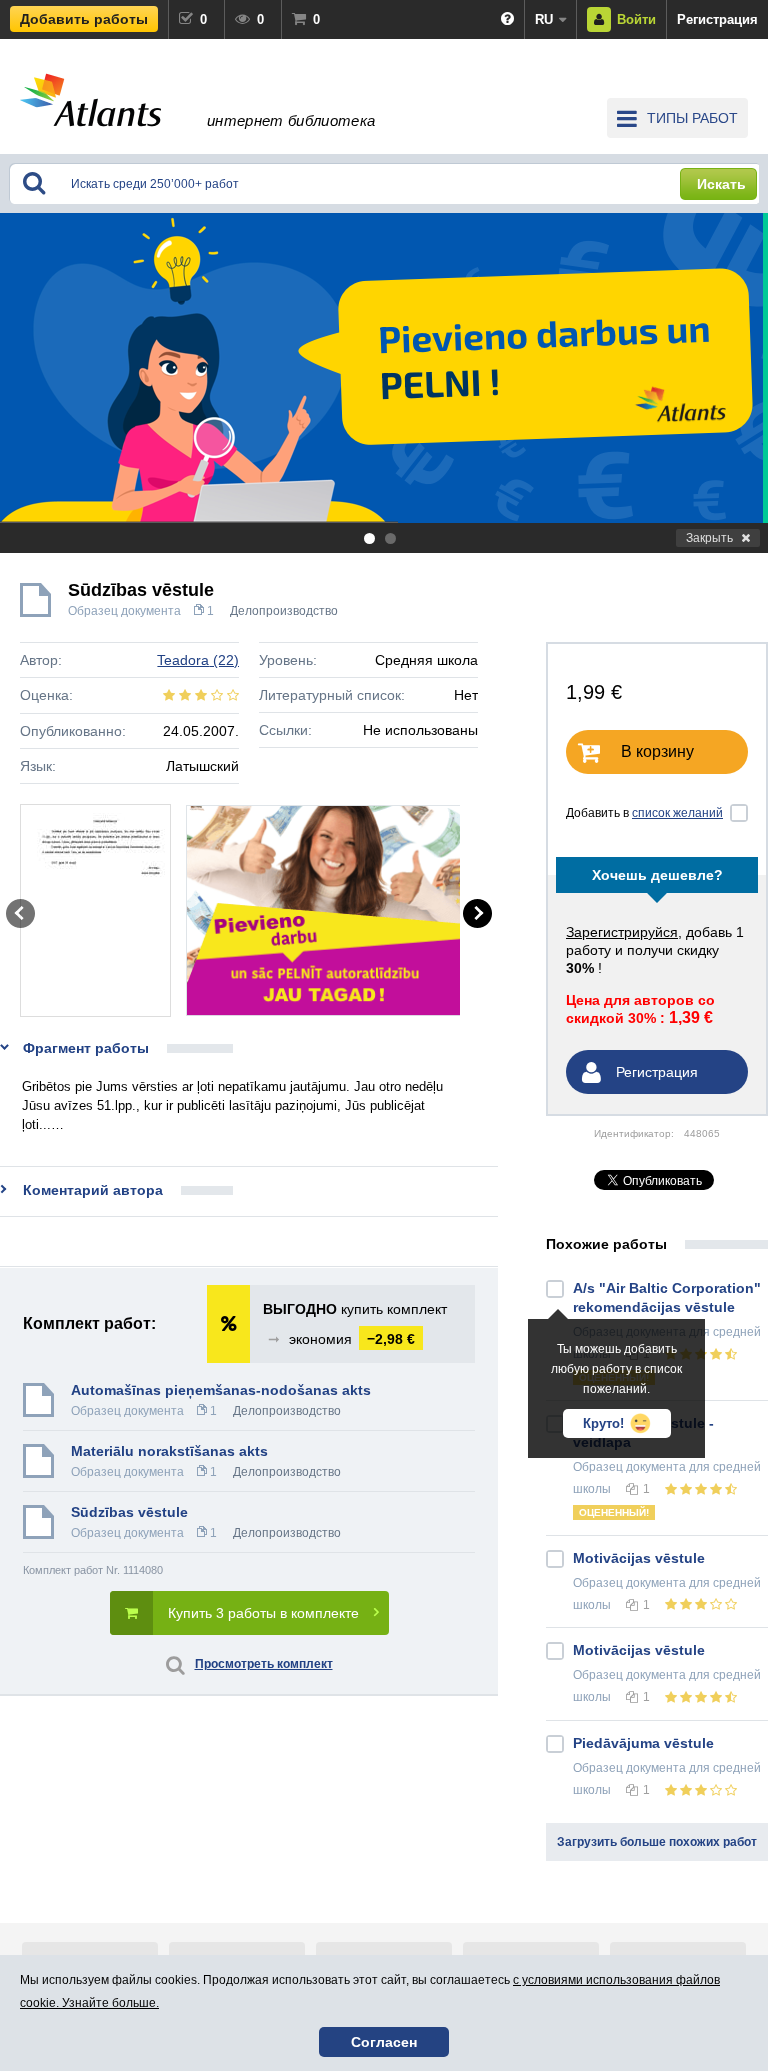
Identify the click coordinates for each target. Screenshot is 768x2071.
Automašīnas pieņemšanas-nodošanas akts (221, 1390)
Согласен (384, 2042)
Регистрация (717, 19)
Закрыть (709, 538)
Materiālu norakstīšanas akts (169, 1451)
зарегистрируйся (622, 932)
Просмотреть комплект (264, 1664)
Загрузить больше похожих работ (657, 1842)
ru (544, 19)
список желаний (677, 813)
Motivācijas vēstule (639, 1558)
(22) (198, 660)
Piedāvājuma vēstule (643, 1743)
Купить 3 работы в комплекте (263, 1613)
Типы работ (692, 118)
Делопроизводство (284, 611)
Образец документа (124, 611)
